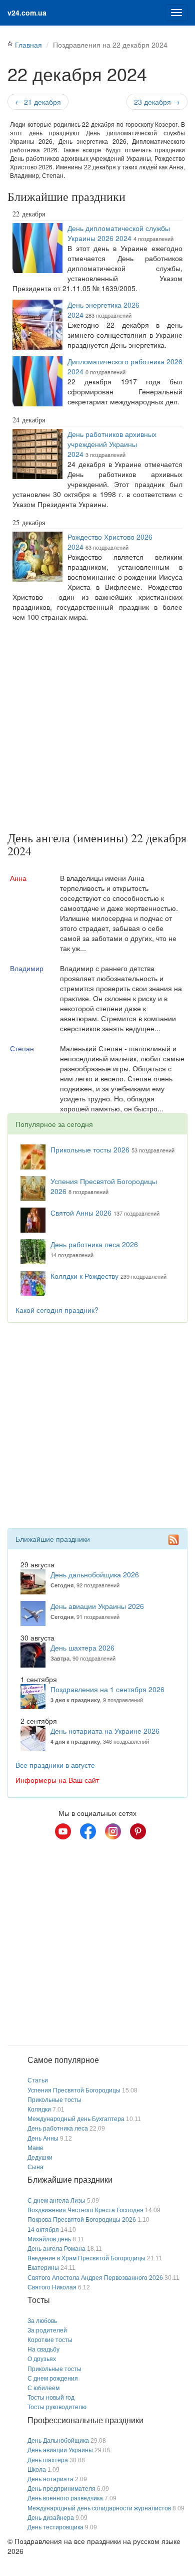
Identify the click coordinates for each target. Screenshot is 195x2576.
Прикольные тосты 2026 (90, 1149)
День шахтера (48, 2460)
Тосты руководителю (57, 2407)
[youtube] (63, 1831)
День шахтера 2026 (82, 1648)
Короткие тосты (50, 2340)
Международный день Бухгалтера (76, 2119)
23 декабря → (157, 102)
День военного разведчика (65, 2498)
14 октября (43, 2230)
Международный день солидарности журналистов (99, 2508)
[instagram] (113, 1831)
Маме (35, 2148)
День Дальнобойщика (58, 2441)
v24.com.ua (27, 13)
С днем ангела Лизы (56, 2201)
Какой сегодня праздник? (57, 1310)
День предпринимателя (61, 2489)
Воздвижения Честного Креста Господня (85, 2210)
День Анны (43, 2139)
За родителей (47, 2330)
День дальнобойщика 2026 (95, 1574)
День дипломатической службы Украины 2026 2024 (119, 233)
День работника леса (58, 2129)
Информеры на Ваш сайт (57, 1780)
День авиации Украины (60, 2450)
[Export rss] (173, 1540)
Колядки (39, 2110)
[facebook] (88, 1831)
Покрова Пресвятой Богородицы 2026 (82, 2220)
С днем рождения (53, 2379)
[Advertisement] (97, 729)
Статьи (38, 2080)
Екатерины (43, 2268)
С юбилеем (43, 2388)
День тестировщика (55, 2527)
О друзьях (42, 2359)
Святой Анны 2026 (81, 1213)
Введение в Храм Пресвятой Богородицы (86, 2258)
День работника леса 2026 (94, 1244)
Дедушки (40, 2158)
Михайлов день (49, 2239)
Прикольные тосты (54, 2100)
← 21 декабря (38, 102)
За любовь (42, 2321)
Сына (35, 2167)
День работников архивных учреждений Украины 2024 (112, 444)
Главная (28, 45)
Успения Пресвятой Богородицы (74, 2090)
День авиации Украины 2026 (97, 1606)
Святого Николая (52, 2287)
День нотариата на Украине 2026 (105, 1731)
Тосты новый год (51, 2398)
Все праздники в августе (55, 1765)
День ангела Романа (56, 2249)
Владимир (27, 968)
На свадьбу (43, 2350)
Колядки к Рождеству (84, 1276)
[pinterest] (138, 1831)
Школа (37, 2470)
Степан (22, 1048)
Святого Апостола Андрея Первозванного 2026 (95, 2278)
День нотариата (50, 2479)
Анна (18, 878)
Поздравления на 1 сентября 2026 (107, 1689)
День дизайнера (51, 2518)
